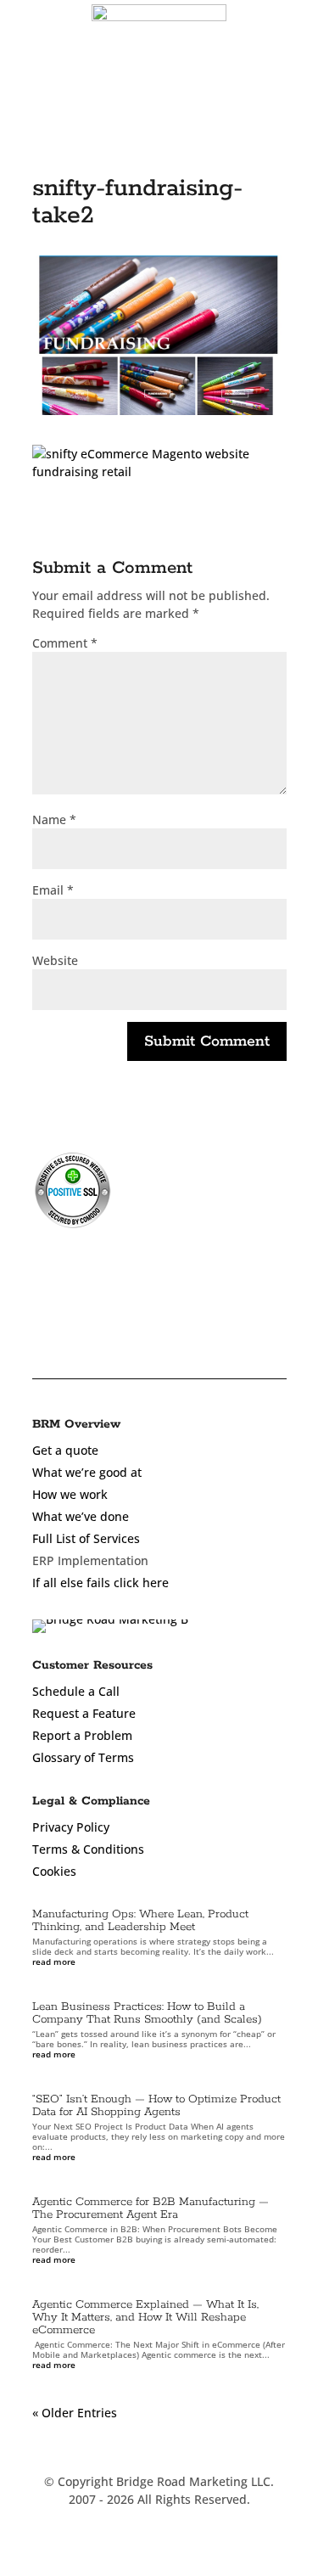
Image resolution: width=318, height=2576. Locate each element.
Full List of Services (86, 1538)
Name (54, 819)
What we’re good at (87, 1472)
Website (55, 960)
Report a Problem (82, 1735)
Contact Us (244, 106)
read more (54, 1961)
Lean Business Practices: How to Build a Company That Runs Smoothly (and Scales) (147, 2013)
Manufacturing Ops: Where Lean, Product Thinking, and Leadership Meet (140, 1921)
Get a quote (65, 1450)
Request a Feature (84, 1713)
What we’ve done (81, 1516)
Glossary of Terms (83, 1757)
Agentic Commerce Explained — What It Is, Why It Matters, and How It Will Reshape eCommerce (145, 2318)
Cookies (54, 1871)
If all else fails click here (100, 1583)
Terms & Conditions (88, 1849)
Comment (65, 643)
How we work (70, 1494)
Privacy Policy (71, 1827)
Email (53, 890)
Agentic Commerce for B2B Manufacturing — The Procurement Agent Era (151, 2208)
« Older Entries (75, 2413)
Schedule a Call (76, 1691)
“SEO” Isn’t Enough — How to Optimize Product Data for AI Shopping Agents (156, 2106)
